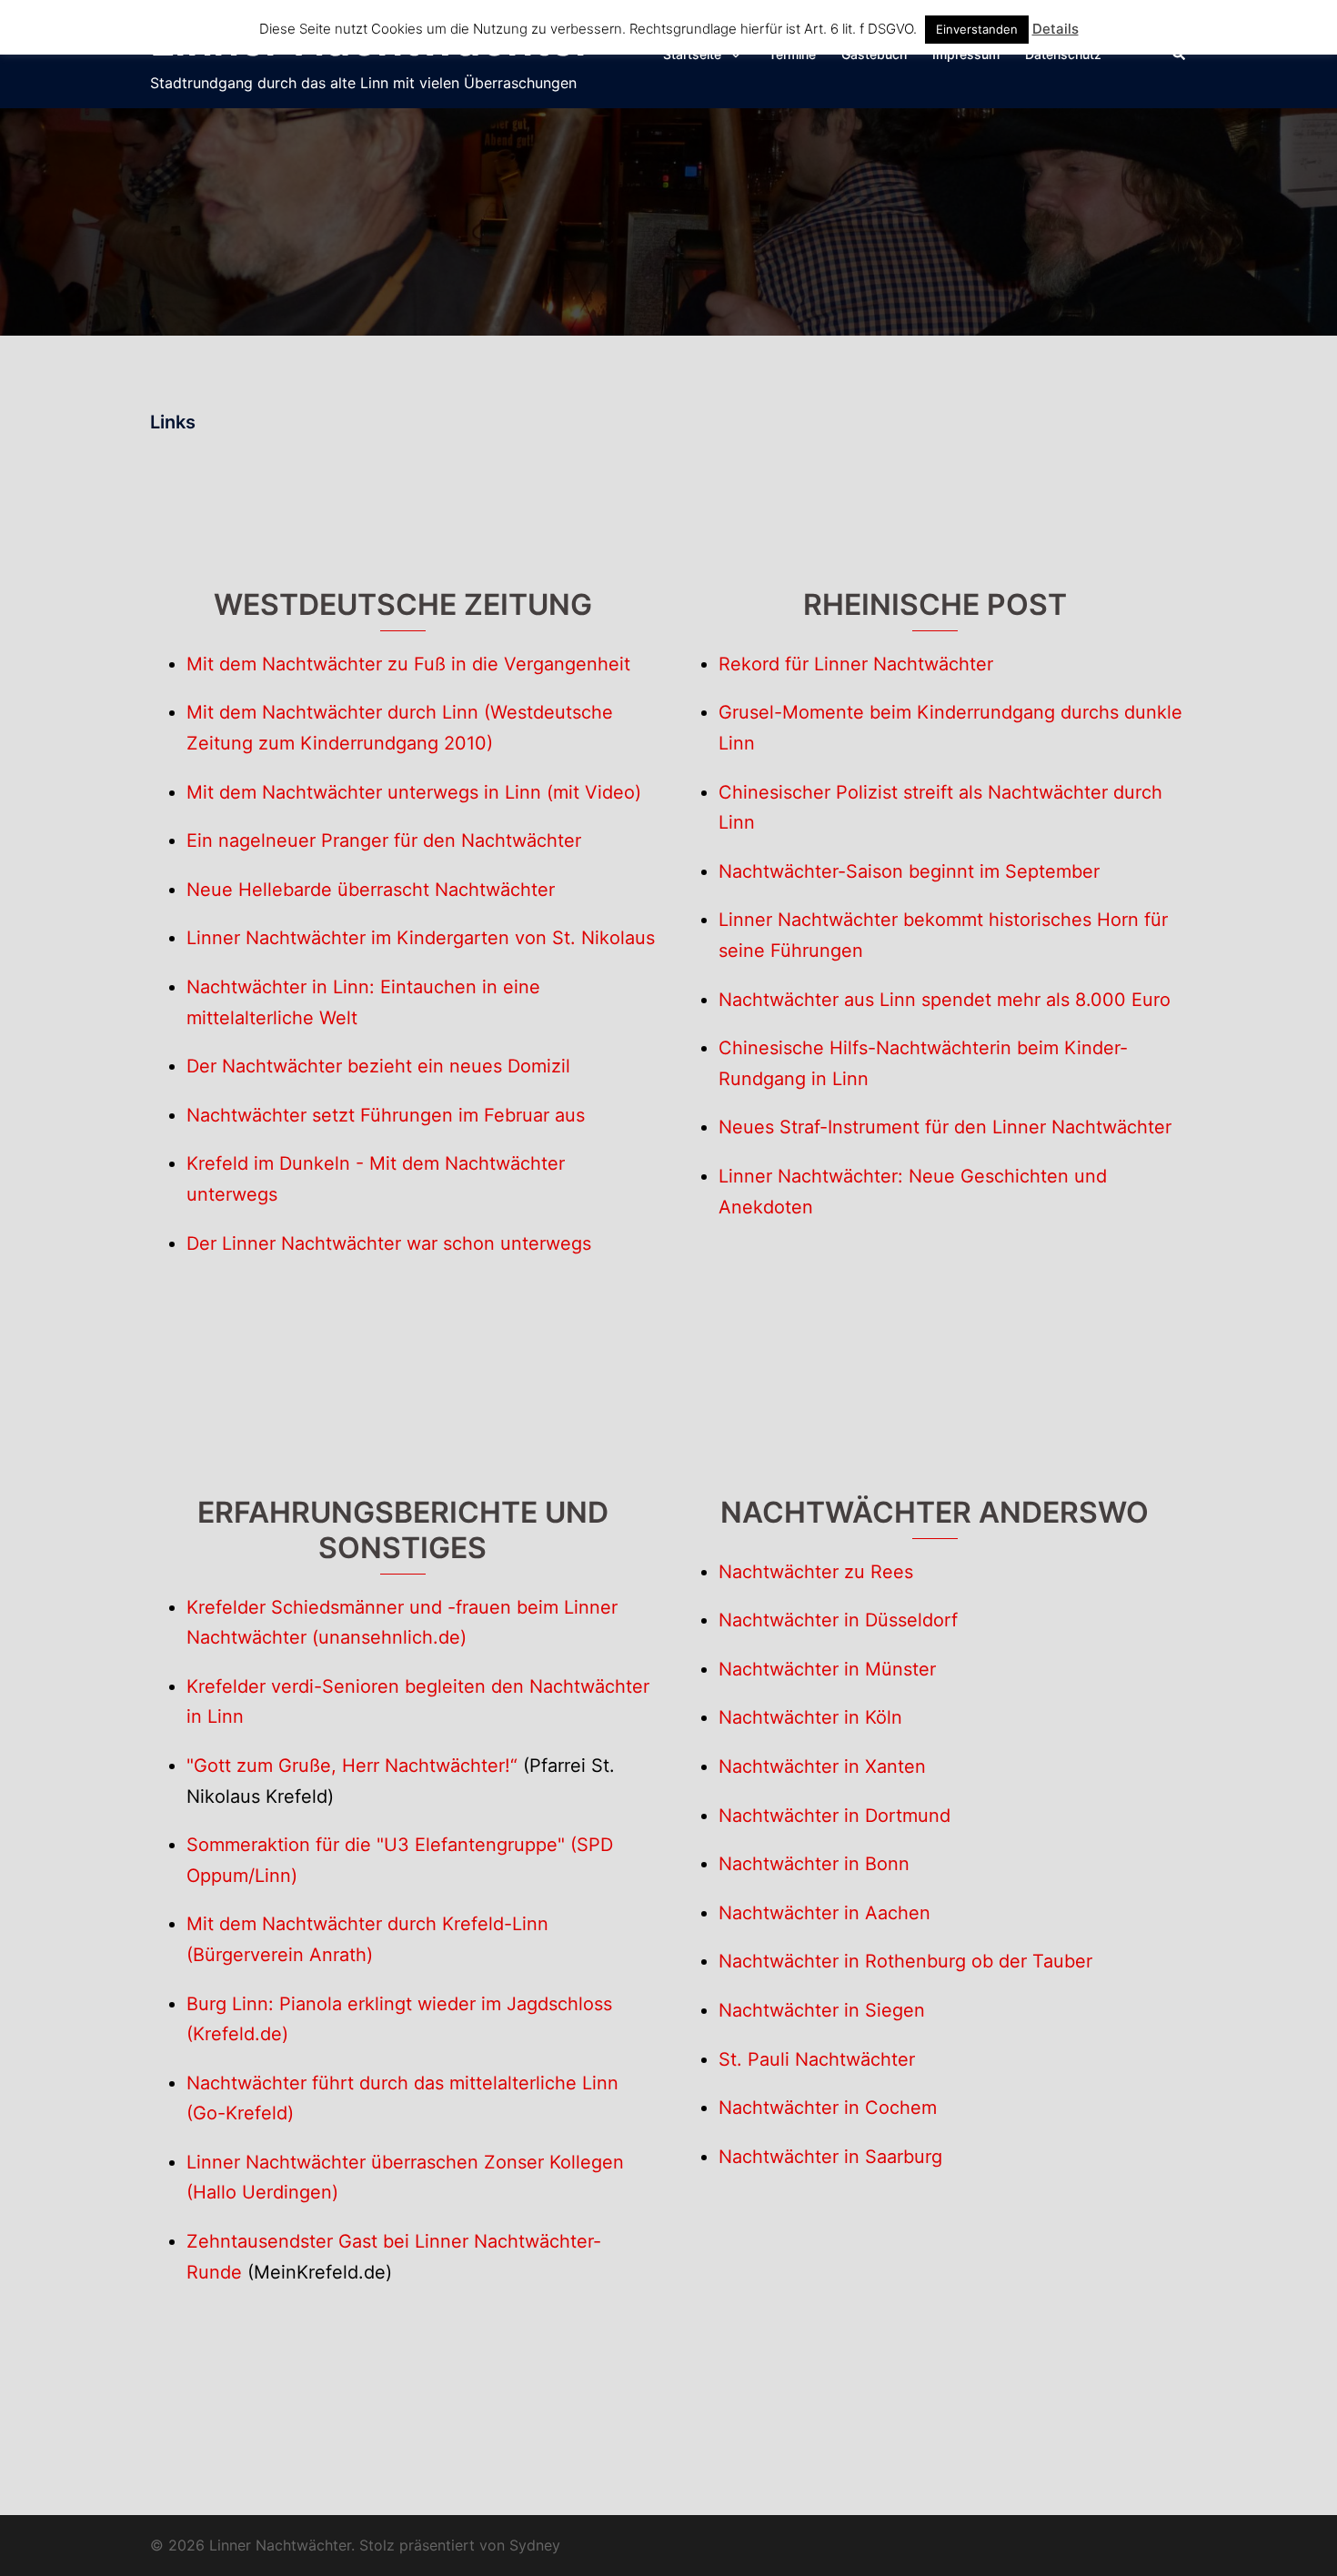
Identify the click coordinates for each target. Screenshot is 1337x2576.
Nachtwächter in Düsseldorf (838, 1620)
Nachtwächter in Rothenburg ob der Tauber (905, 1961)
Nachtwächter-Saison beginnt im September (909, 871)
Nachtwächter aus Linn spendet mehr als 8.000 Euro (945, 1000)
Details (1056, 29)
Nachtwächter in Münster (827, 1669)
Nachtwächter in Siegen (822, 2010)
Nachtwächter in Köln (810, 1717)
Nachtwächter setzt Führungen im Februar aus (386, 1115)
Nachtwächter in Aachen (824, 1913)
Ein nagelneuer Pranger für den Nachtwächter (384, 840)
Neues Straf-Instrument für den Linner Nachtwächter (945, 1127)
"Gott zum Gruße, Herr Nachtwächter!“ (352, 1766)
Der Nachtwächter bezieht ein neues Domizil (378, 1066)
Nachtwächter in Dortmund (834, 1816)
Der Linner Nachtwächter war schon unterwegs (389, 1243)
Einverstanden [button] (977, 29)
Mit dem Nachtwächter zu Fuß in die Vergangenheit (408, 664)
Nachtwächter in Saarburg (830, 2157)
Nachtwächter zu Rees (816, 1572)
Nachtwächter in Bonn (814, 1864)
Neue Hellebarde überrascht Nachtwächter (371, 890)
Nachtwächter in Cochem (828, 2108)
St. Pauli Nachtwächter (817, 2059)
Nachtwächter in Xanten (822, 1766)
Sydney (535, 2545)
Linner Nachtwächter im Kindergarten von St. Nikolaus (421, 938)
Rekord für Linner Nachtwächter (856, 664)
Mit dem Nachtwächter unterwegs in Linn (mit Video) (414, 792)
